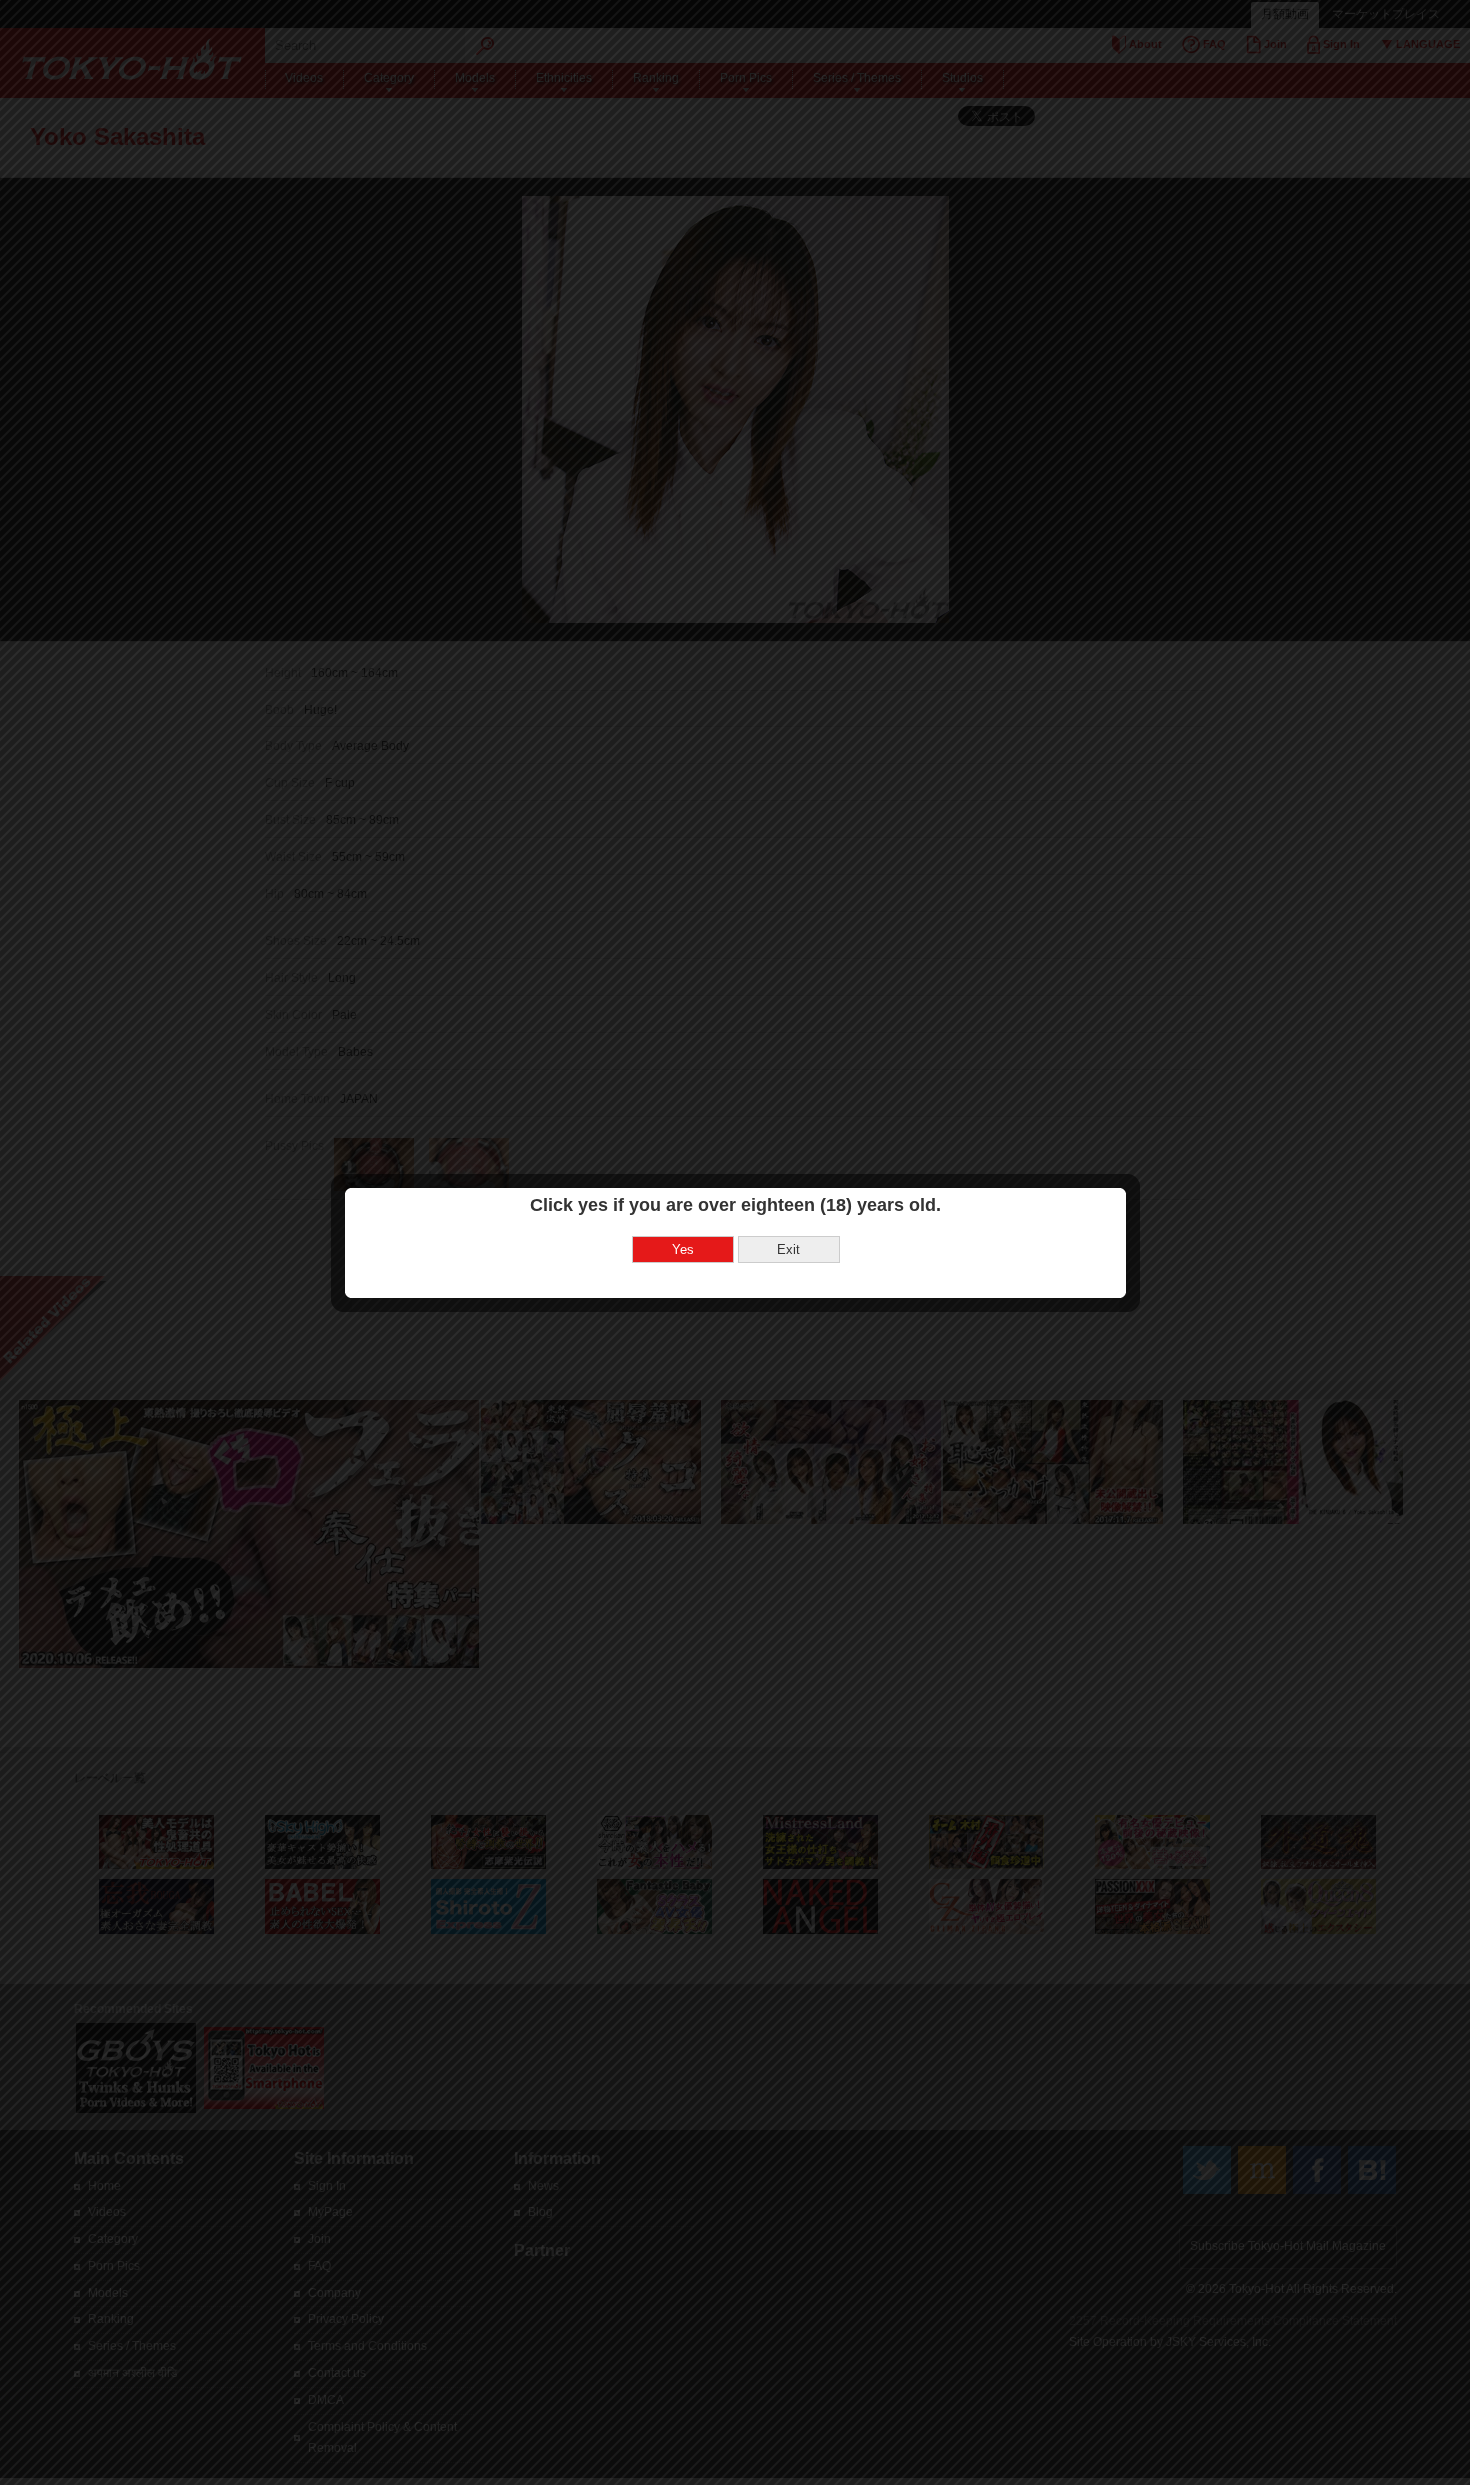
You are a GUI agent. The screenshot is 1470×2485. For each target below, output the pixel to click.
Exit (788, 1249)
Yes (683, 1249)
